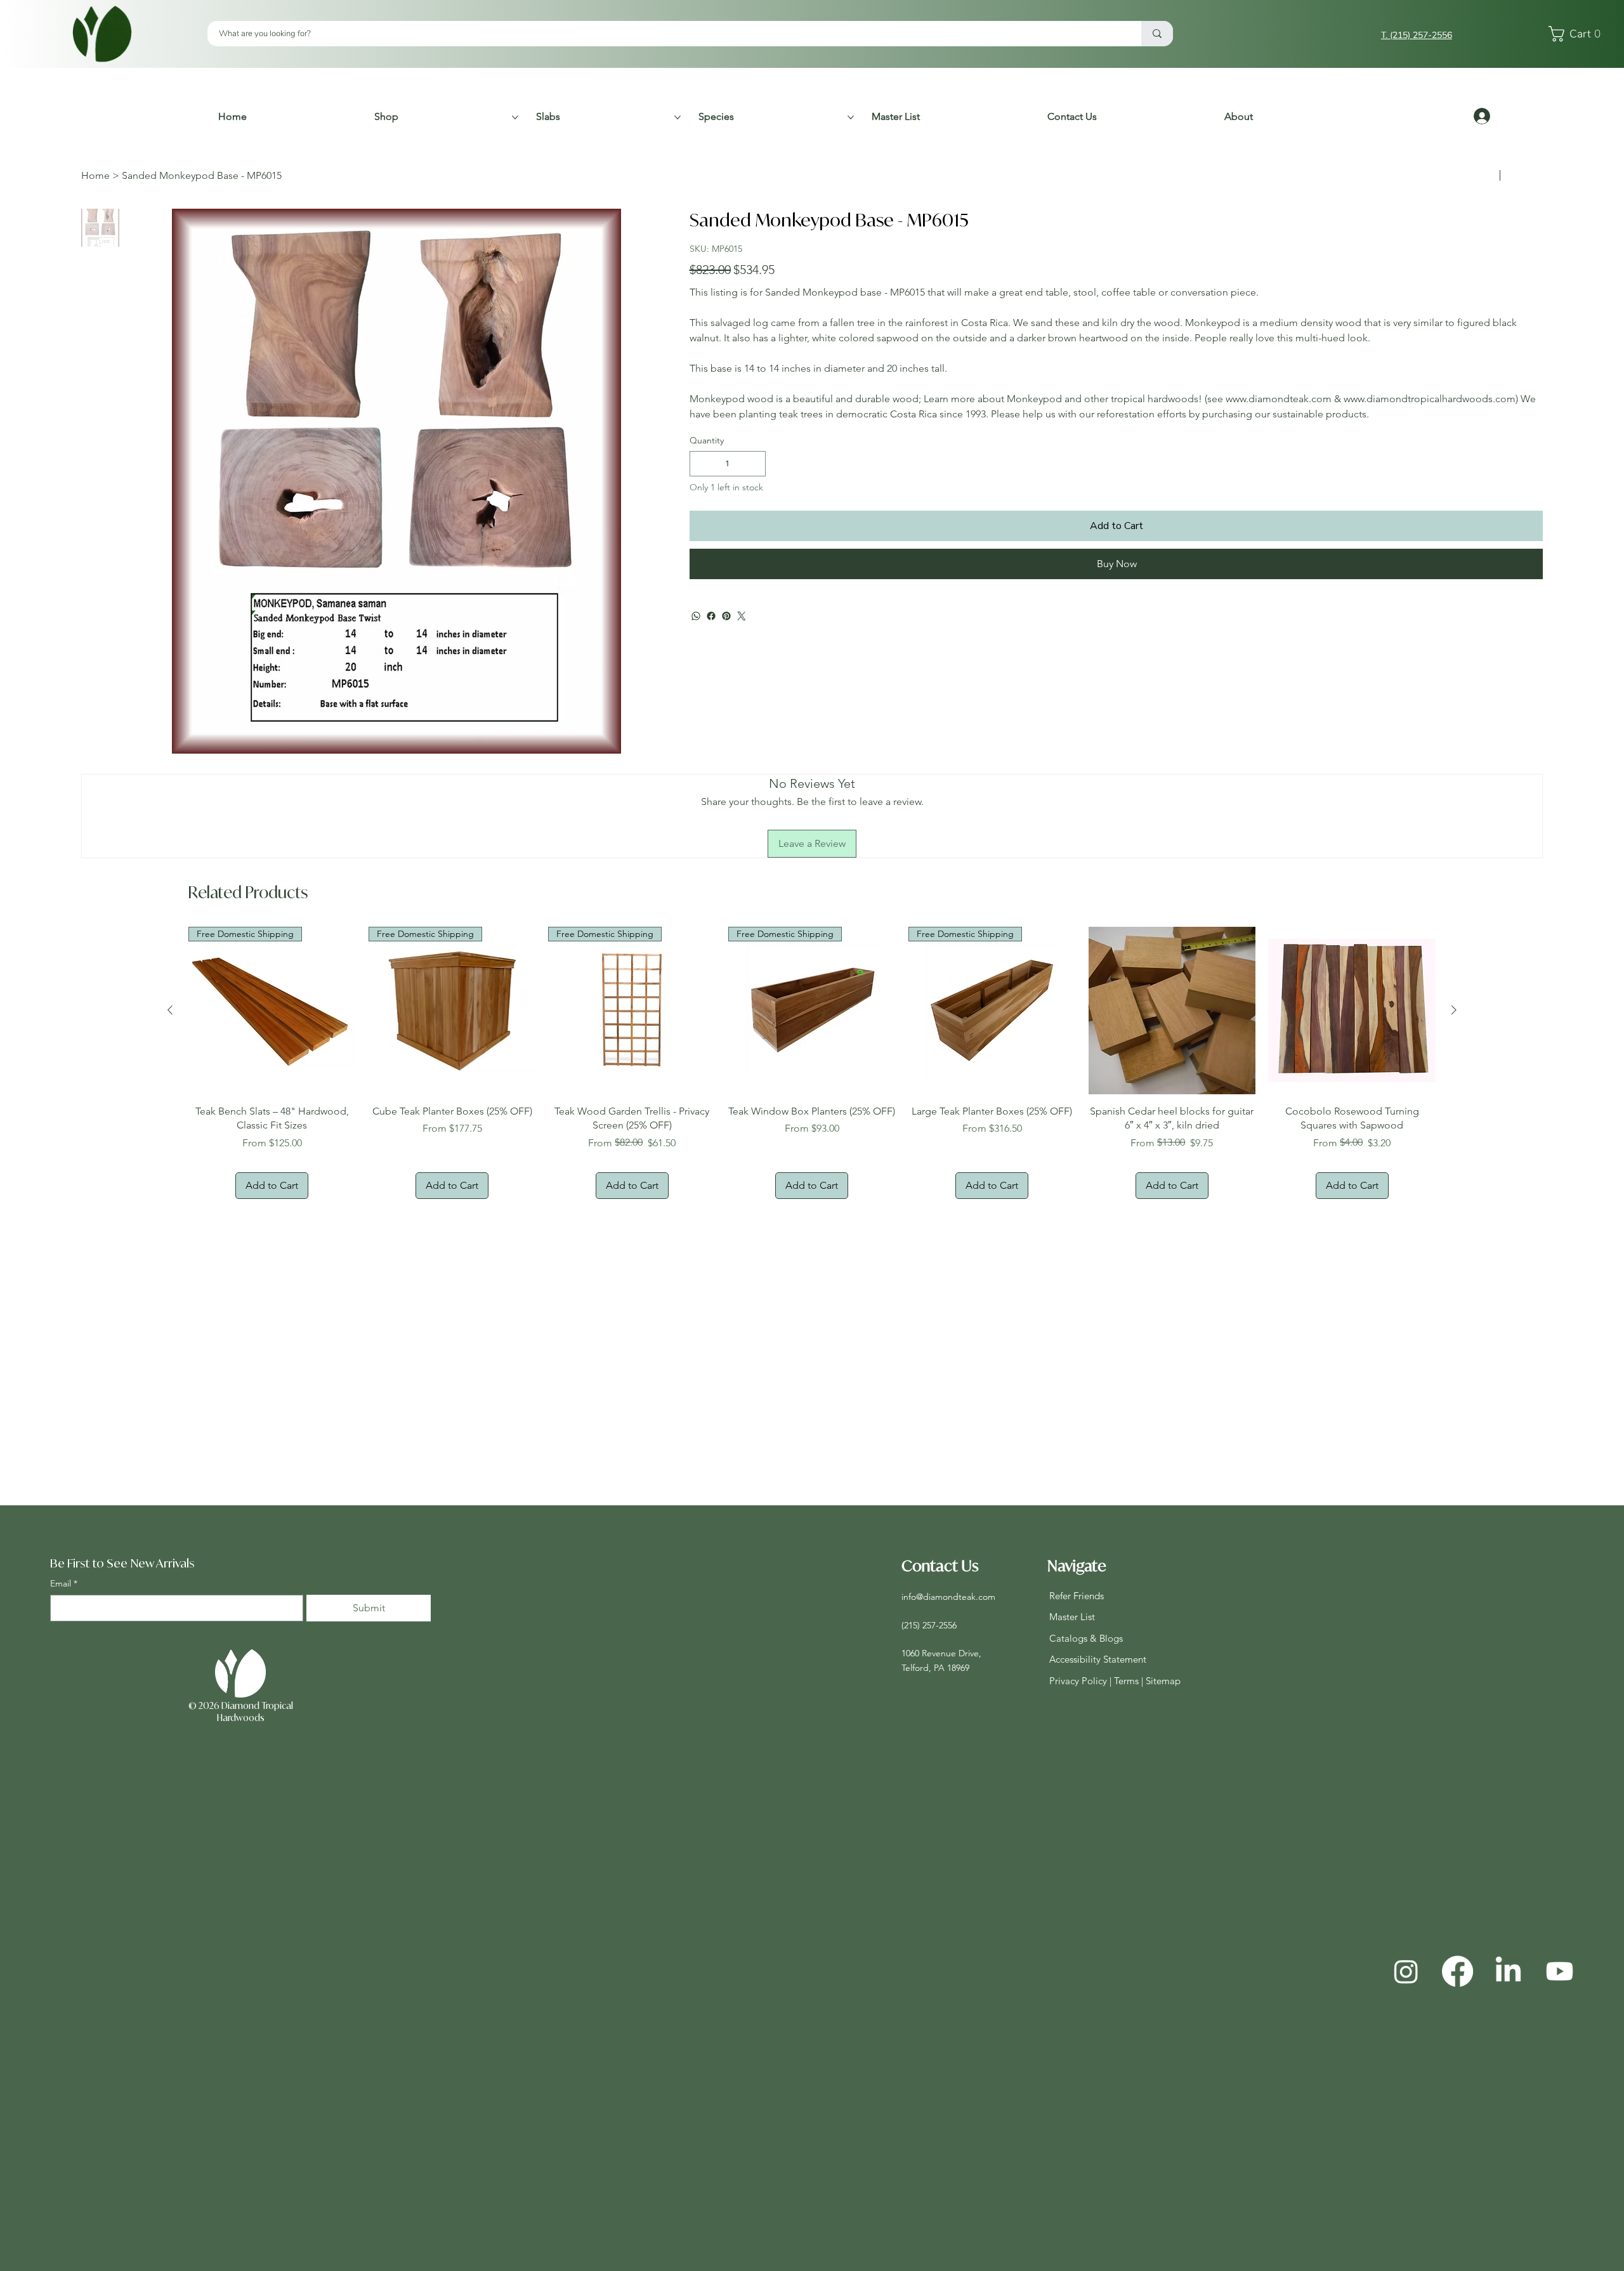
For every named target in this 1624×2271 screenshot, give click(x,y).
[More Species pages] (851, 117)
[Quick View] (1172, 1011)
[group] (812, 1063)
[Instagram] (1406, 1971)
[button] (1578, 34)
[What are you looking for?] (1157, 34)
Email (64, 1583)
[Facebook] (711, 654)
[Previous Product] (170, 1010)
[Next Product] (1454, 1010)
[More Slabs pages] (678, 117)
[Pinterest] (726, 654)
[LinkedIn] (1508, 1971)
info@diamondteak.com (948, 1597)
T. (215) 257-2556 (1417, 35)
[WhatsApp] (696, 654)
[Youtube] (1560, 1971)
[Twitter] (742, 654)
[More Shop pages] (515, 117)
